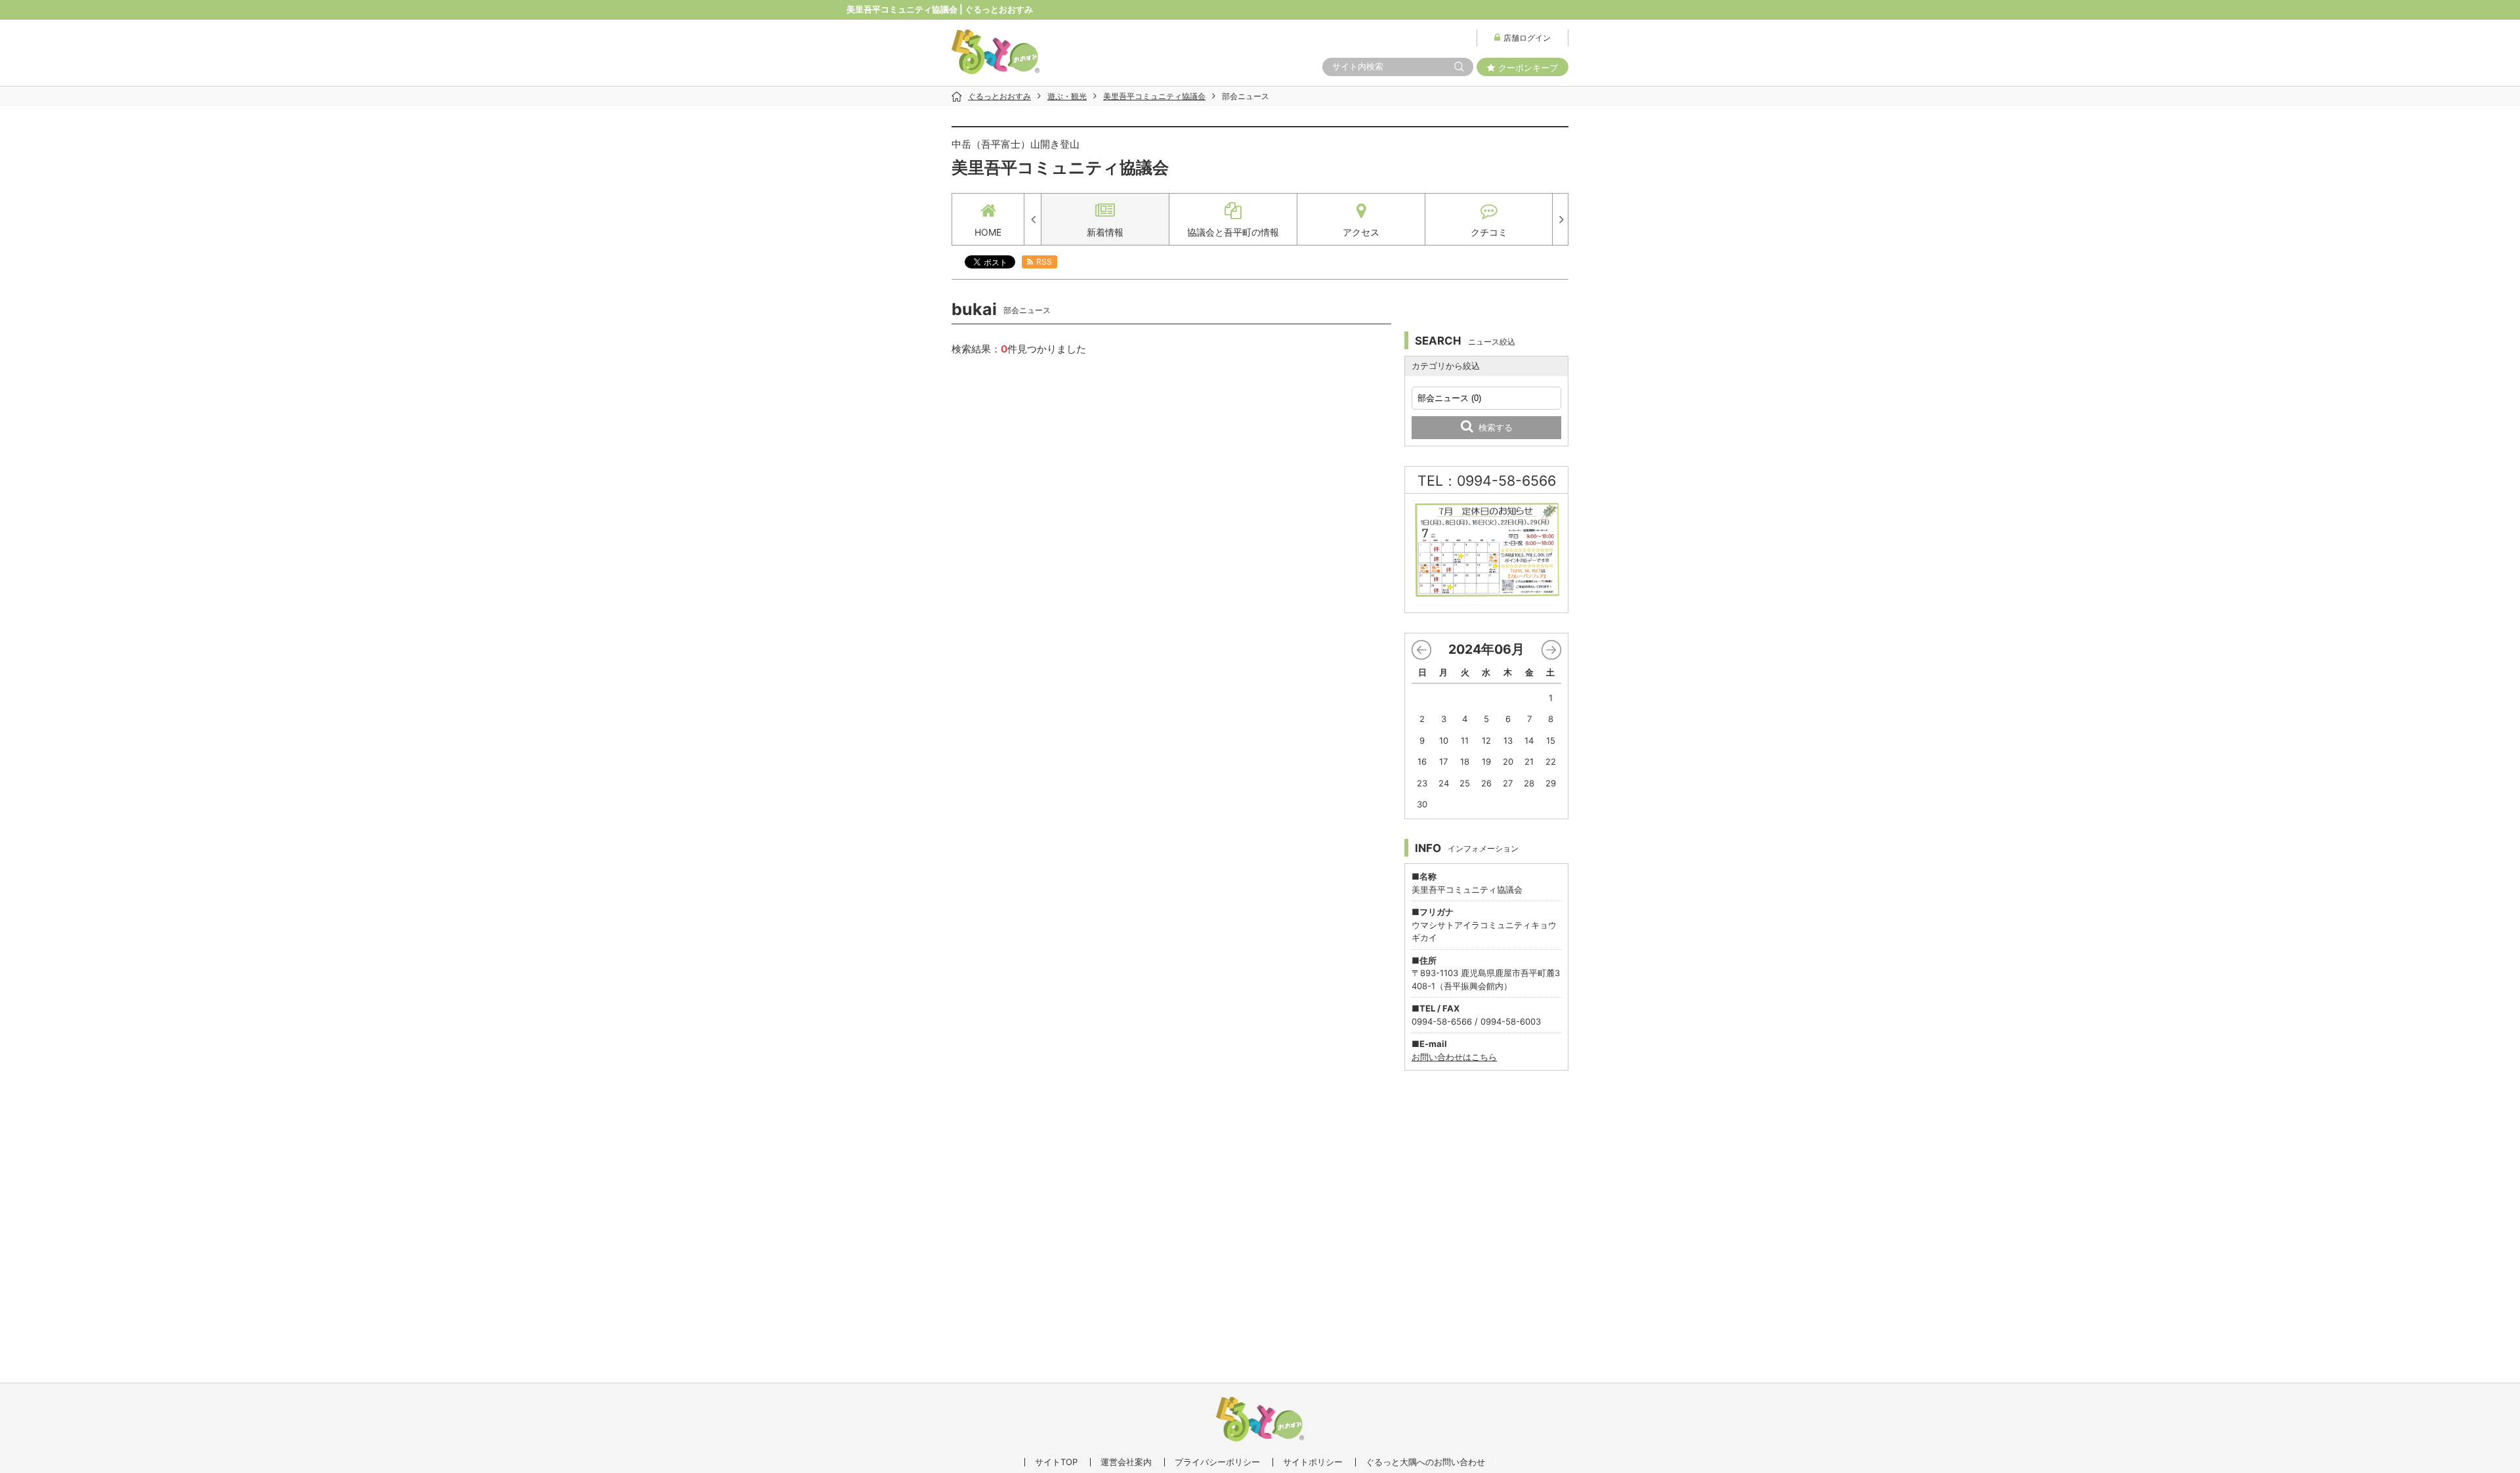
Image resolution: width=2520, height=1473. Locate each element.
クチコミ (1489, 232)
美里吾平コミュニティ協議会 (1154, 96)
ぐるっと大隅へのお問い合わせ (1425, 1462)
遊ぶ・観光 (1067, 96)
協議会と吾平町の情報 (1233, 232)
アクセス (1361, 232)
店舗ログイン (1527, 38)
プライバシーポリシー (1217, 1462)
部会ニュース (1246, 96)
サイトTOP (1056, 1462)
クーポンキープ (1528, 68)
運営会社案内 (1126, 1462)
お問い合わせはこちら (1454, 1057)
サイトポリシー (1313, 1462)
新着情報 (1105, 232)
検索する (1496, 427)
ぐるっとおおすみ (999, 96)
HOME (988, 232)
